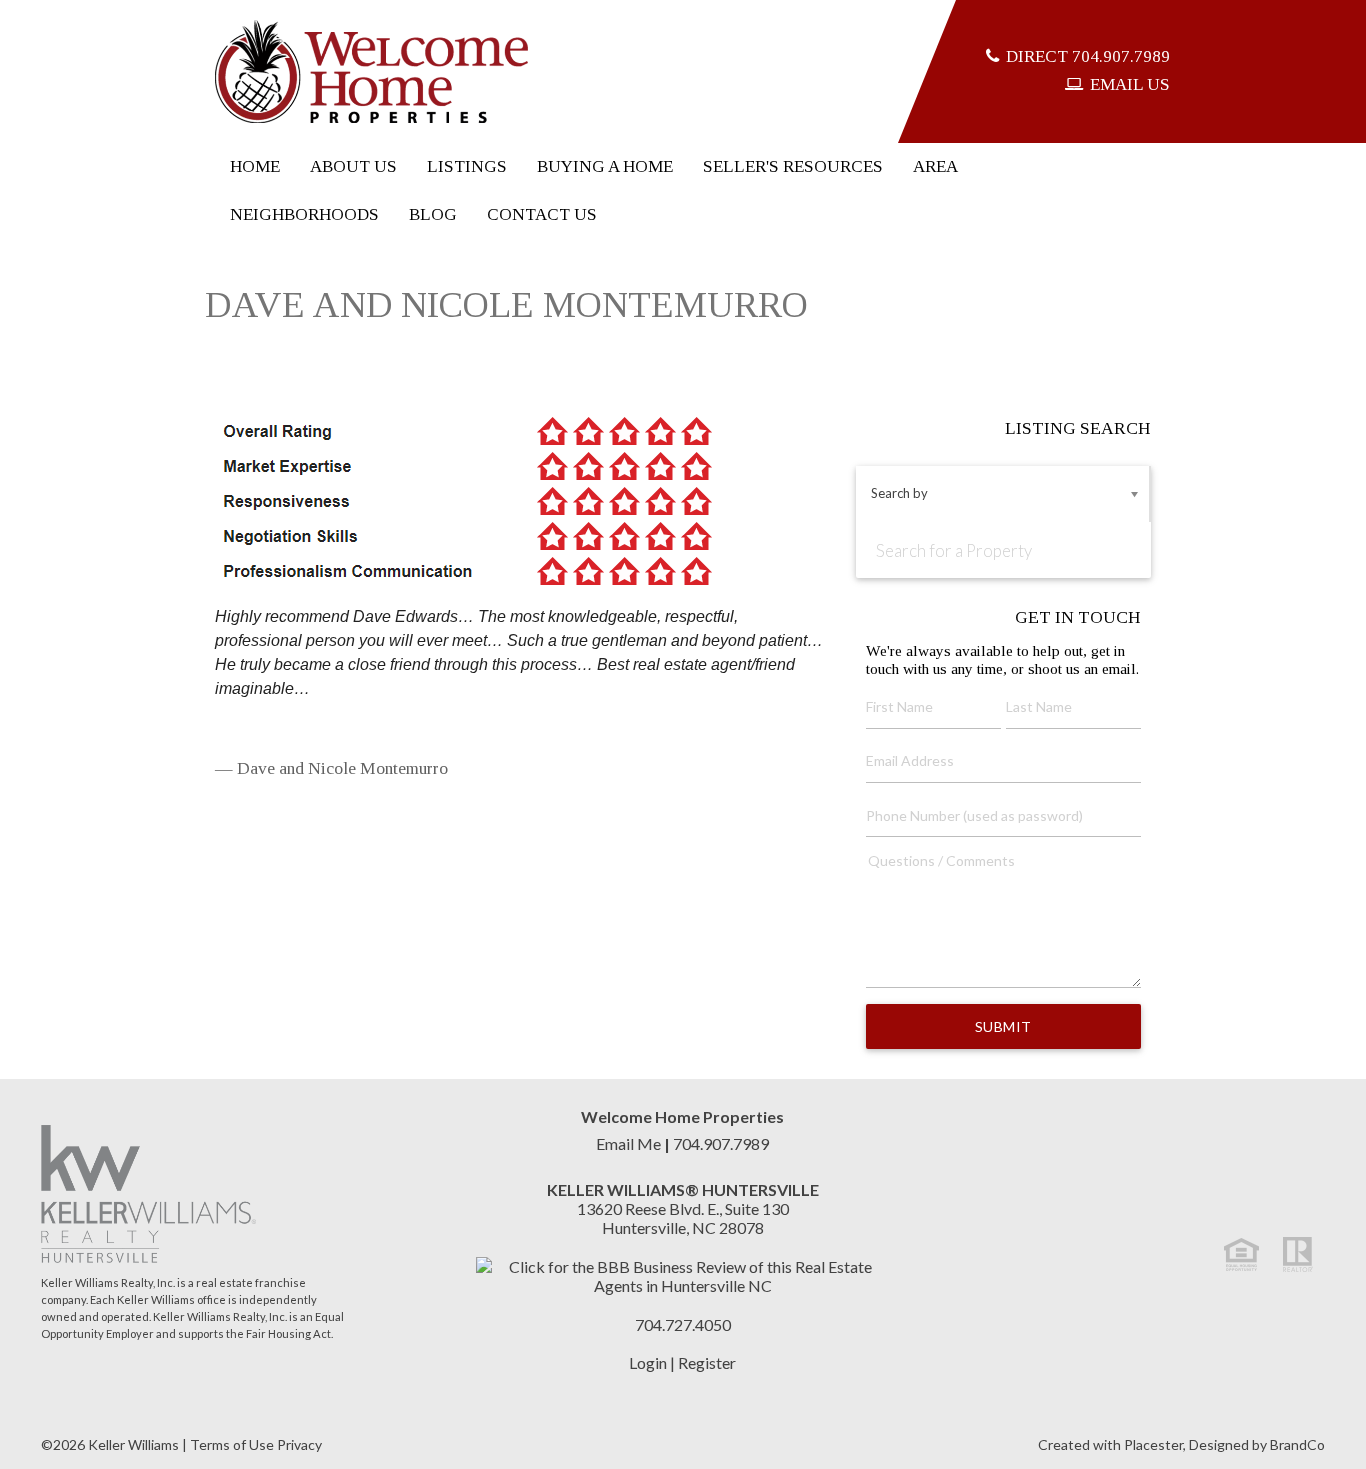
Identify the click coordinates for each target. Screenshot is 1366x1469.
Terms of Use (232, 1444)
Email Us (1130, 84)
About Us (353, 166)
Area (935, 166)
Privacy (299, 1444)
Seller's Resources (793, 166)
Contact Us (542, 214)
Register (707, 1362)
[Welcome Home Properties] (371, 71)
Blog (433, 214)
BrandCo (1297, 1444)
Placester (1153, 1444)
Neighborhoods (304, 214)
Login (648, 1362)
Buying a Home (605, 166)
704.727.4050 (683, 1324)
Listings (467, 166)
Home (255, 166)
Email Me (628, 1143)
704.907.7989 (1088, 56)
